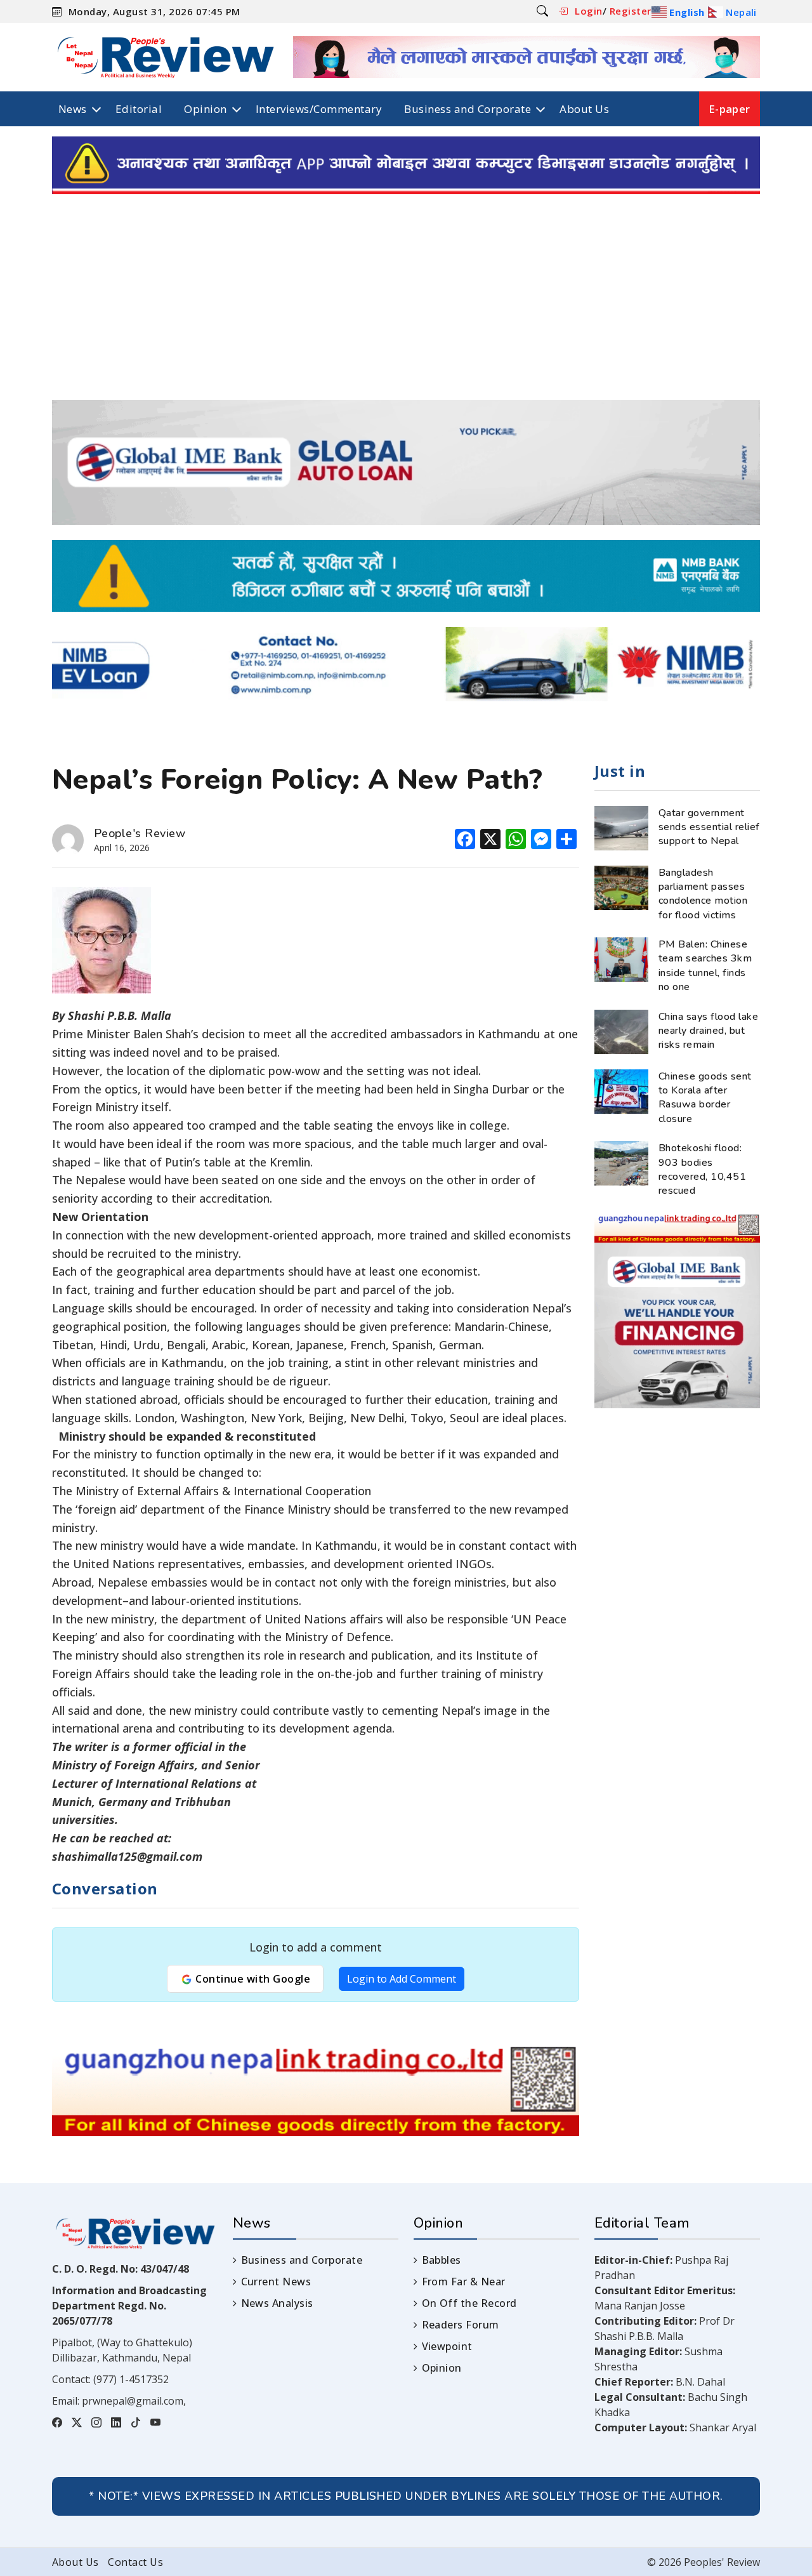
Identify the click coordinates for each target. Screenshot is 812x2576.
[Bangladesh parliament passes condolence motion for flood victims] (621, 887)
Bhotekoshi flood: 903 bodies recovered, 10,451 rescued (702, 1169)
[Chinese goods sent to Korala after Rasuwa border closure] (621, 1090)
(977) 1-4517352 (131, 2379)
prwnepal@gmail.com (133, 2401)
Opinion (205, 109)
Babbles (442, 2260)
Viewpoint (447, 2346)
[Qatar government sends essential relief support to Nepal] (621, 827)
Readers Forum (461, 2325)
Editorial (139, 109)
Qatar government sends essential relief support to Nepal (709, 827)
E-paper (730, 109)
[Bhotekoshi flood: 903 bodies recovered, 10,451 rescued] (621, 1162)
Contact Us (135, 2562)
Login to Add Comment (402, 1979)
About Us (584, 109)
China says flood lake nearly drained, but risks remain (708, 1031)
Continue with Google (252, 1979)
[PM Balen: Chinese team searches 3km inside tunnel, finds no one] (621, 958)
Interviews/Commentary (319, 109)
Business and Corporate (468, 109)
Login (588, 11)
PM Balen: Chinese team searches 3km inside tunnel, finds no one (705, 966)
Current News (276, 2282)
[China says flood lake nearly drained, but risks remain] (621, 1031)
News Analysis (277, 2303)
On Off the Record (469, 2303)
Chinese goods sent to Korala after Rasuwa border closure (705, 1098)
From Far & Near (464, 2282)
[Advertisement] (406, 305)
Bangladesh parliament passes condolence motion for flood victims (703, 894)
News (73, 109)
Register (631, 11)
